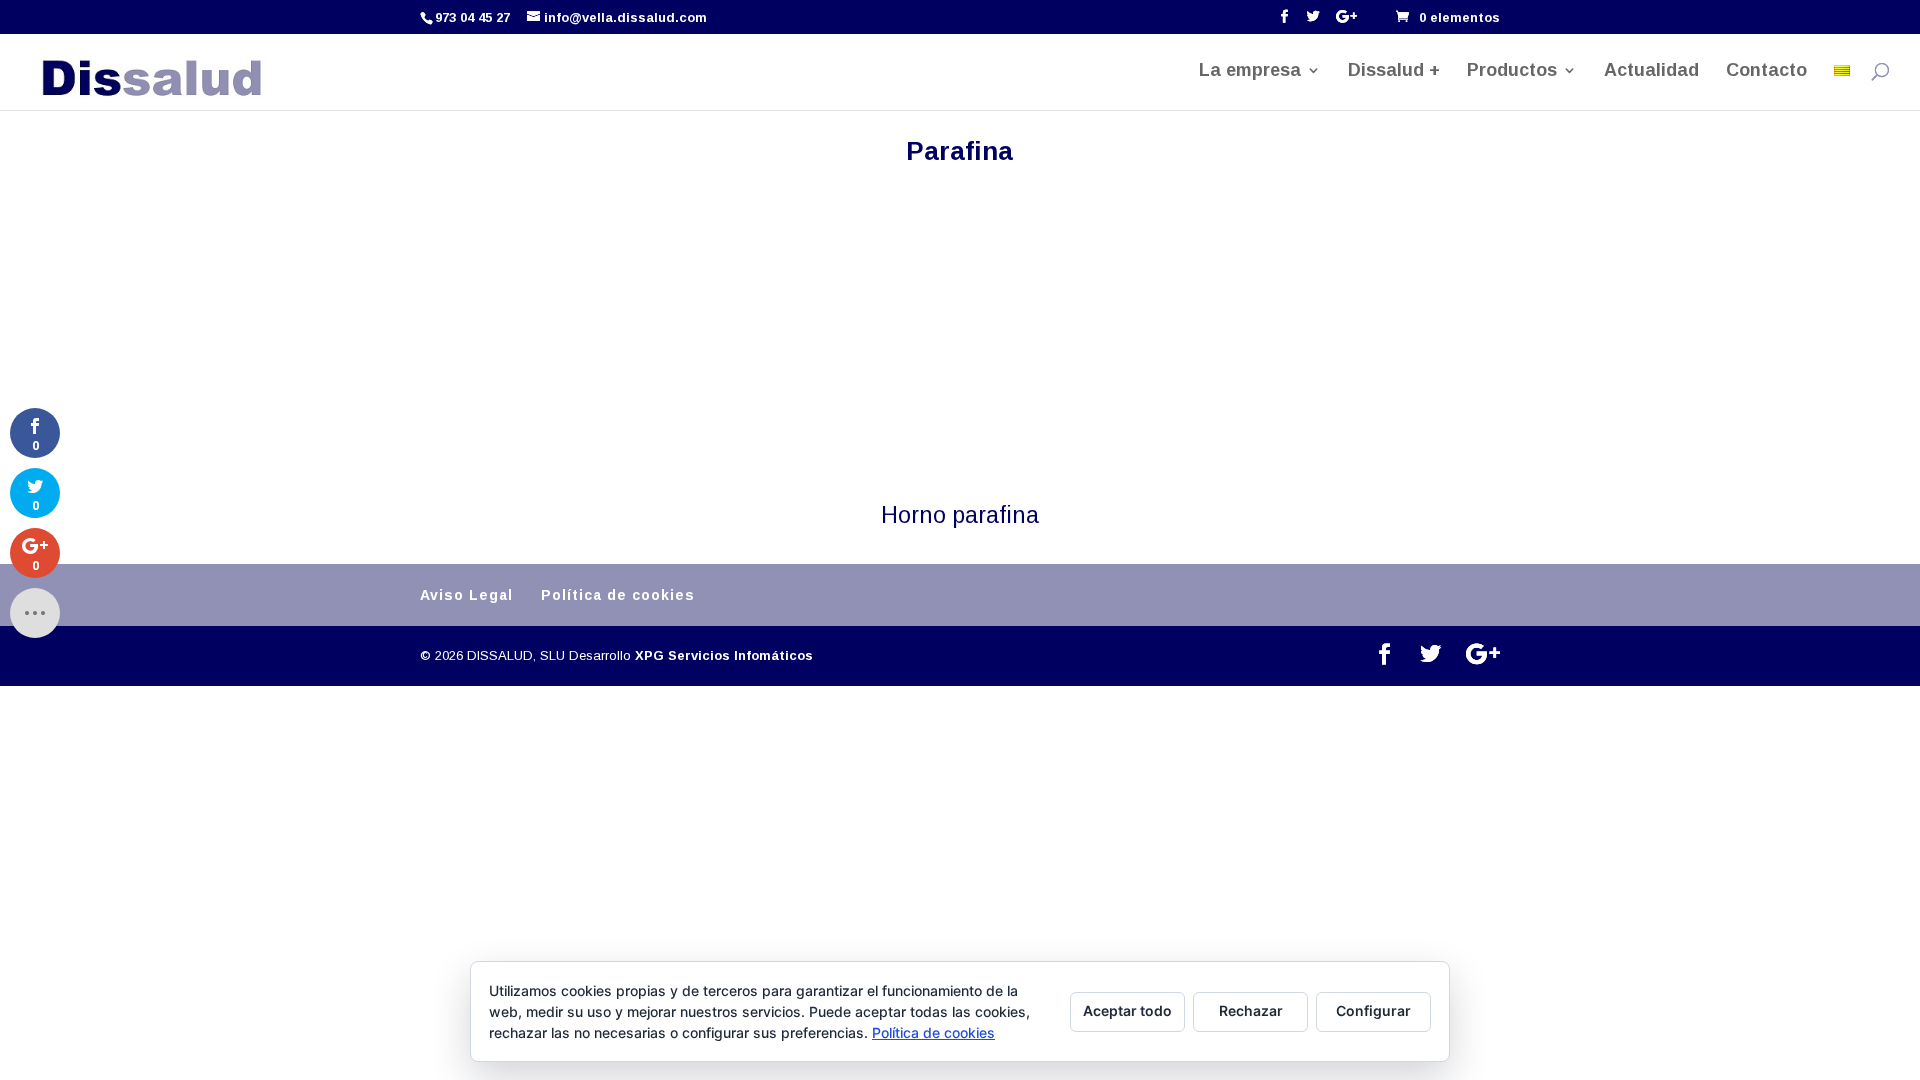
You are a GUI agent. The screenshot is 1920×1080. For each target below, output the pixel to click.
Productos (1512, 71)
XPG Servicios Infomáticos (724, 655)
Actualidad (1651, 71)
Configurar (1373, 1010)
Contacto (1766, 71)
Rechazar (1251, 1010)
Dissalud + (1394, 71)
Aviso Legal (466, 595)
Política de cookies (618, 595)
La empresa (1250, 71)
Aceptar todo (1127, 1010)
